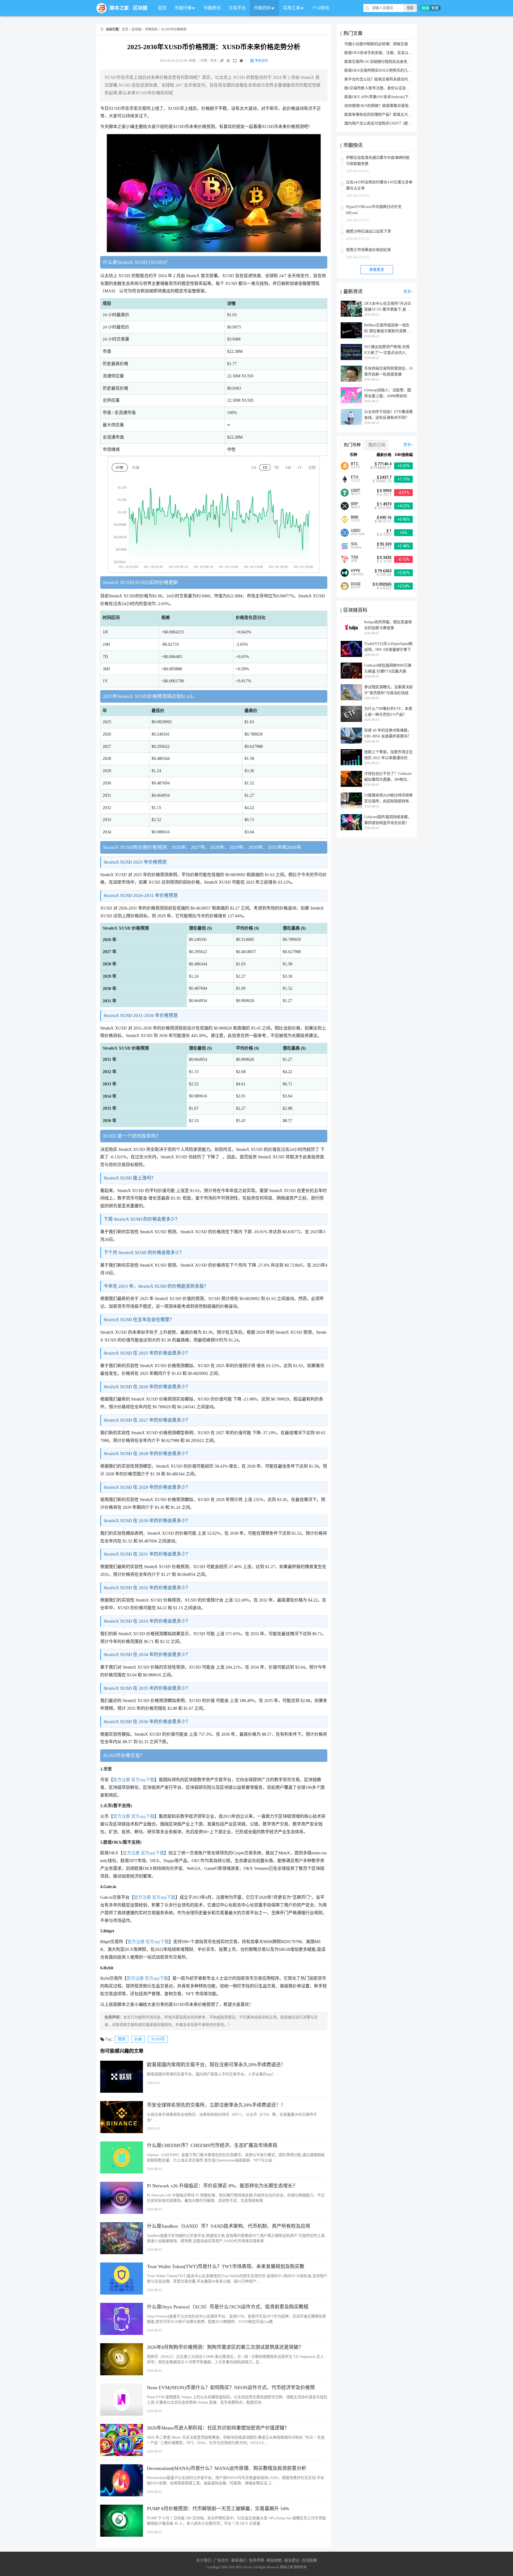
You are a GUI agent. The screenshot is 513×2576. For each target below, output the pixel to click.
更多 (407, 291)
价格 (138, 2039)
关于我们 (204, 2560)
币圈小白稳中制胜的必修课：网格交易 (376, 44)
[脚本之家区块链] (102, 8)
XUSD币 (158, 2039)
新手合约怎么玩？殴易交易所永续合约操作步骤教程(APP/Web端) (398, 79)
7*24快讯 (321, 8)
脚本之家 (119, 8)
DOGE (356, 584)
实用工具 (292, 8)
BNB (355, 517)
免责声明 (256, 2560)
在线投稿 (309, 2560)
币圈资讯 (212, 8)
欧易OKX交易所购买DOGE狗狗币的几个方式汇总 (385, 70)
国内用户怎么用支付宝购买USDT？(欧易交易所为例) (388, 123)
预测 (122, 2039)
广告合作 (221, 2560)
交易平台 (237, 8)
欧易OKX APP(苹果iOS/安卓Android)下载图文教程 (386, 97)
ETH (355, 477)
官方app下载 (143, 1780)
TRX (355, 557)
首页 (162, 8)
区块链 (140, 8)
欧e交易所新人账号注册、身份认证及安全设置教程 (386, 88)
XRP (354, 504)
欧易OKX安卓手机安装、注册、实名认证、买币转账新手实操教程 (399, 53)
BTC (355, 464)
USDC (356, 531)
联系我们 (239, 2560)
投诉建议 (292, 2560)
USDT (356, 490)
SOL (354, 544)
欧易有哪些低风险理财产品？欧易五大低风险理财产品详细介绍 (397, 115)
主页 (125, 29)
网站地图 (274, 2560)
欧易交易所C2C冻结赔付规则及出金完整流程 (381, 62)
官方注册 (122, 1780)
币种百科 (151, 29)
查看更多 (377, 270)
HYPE (355, 571)
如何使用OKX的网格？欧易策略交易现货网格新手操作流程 (393, 106)
